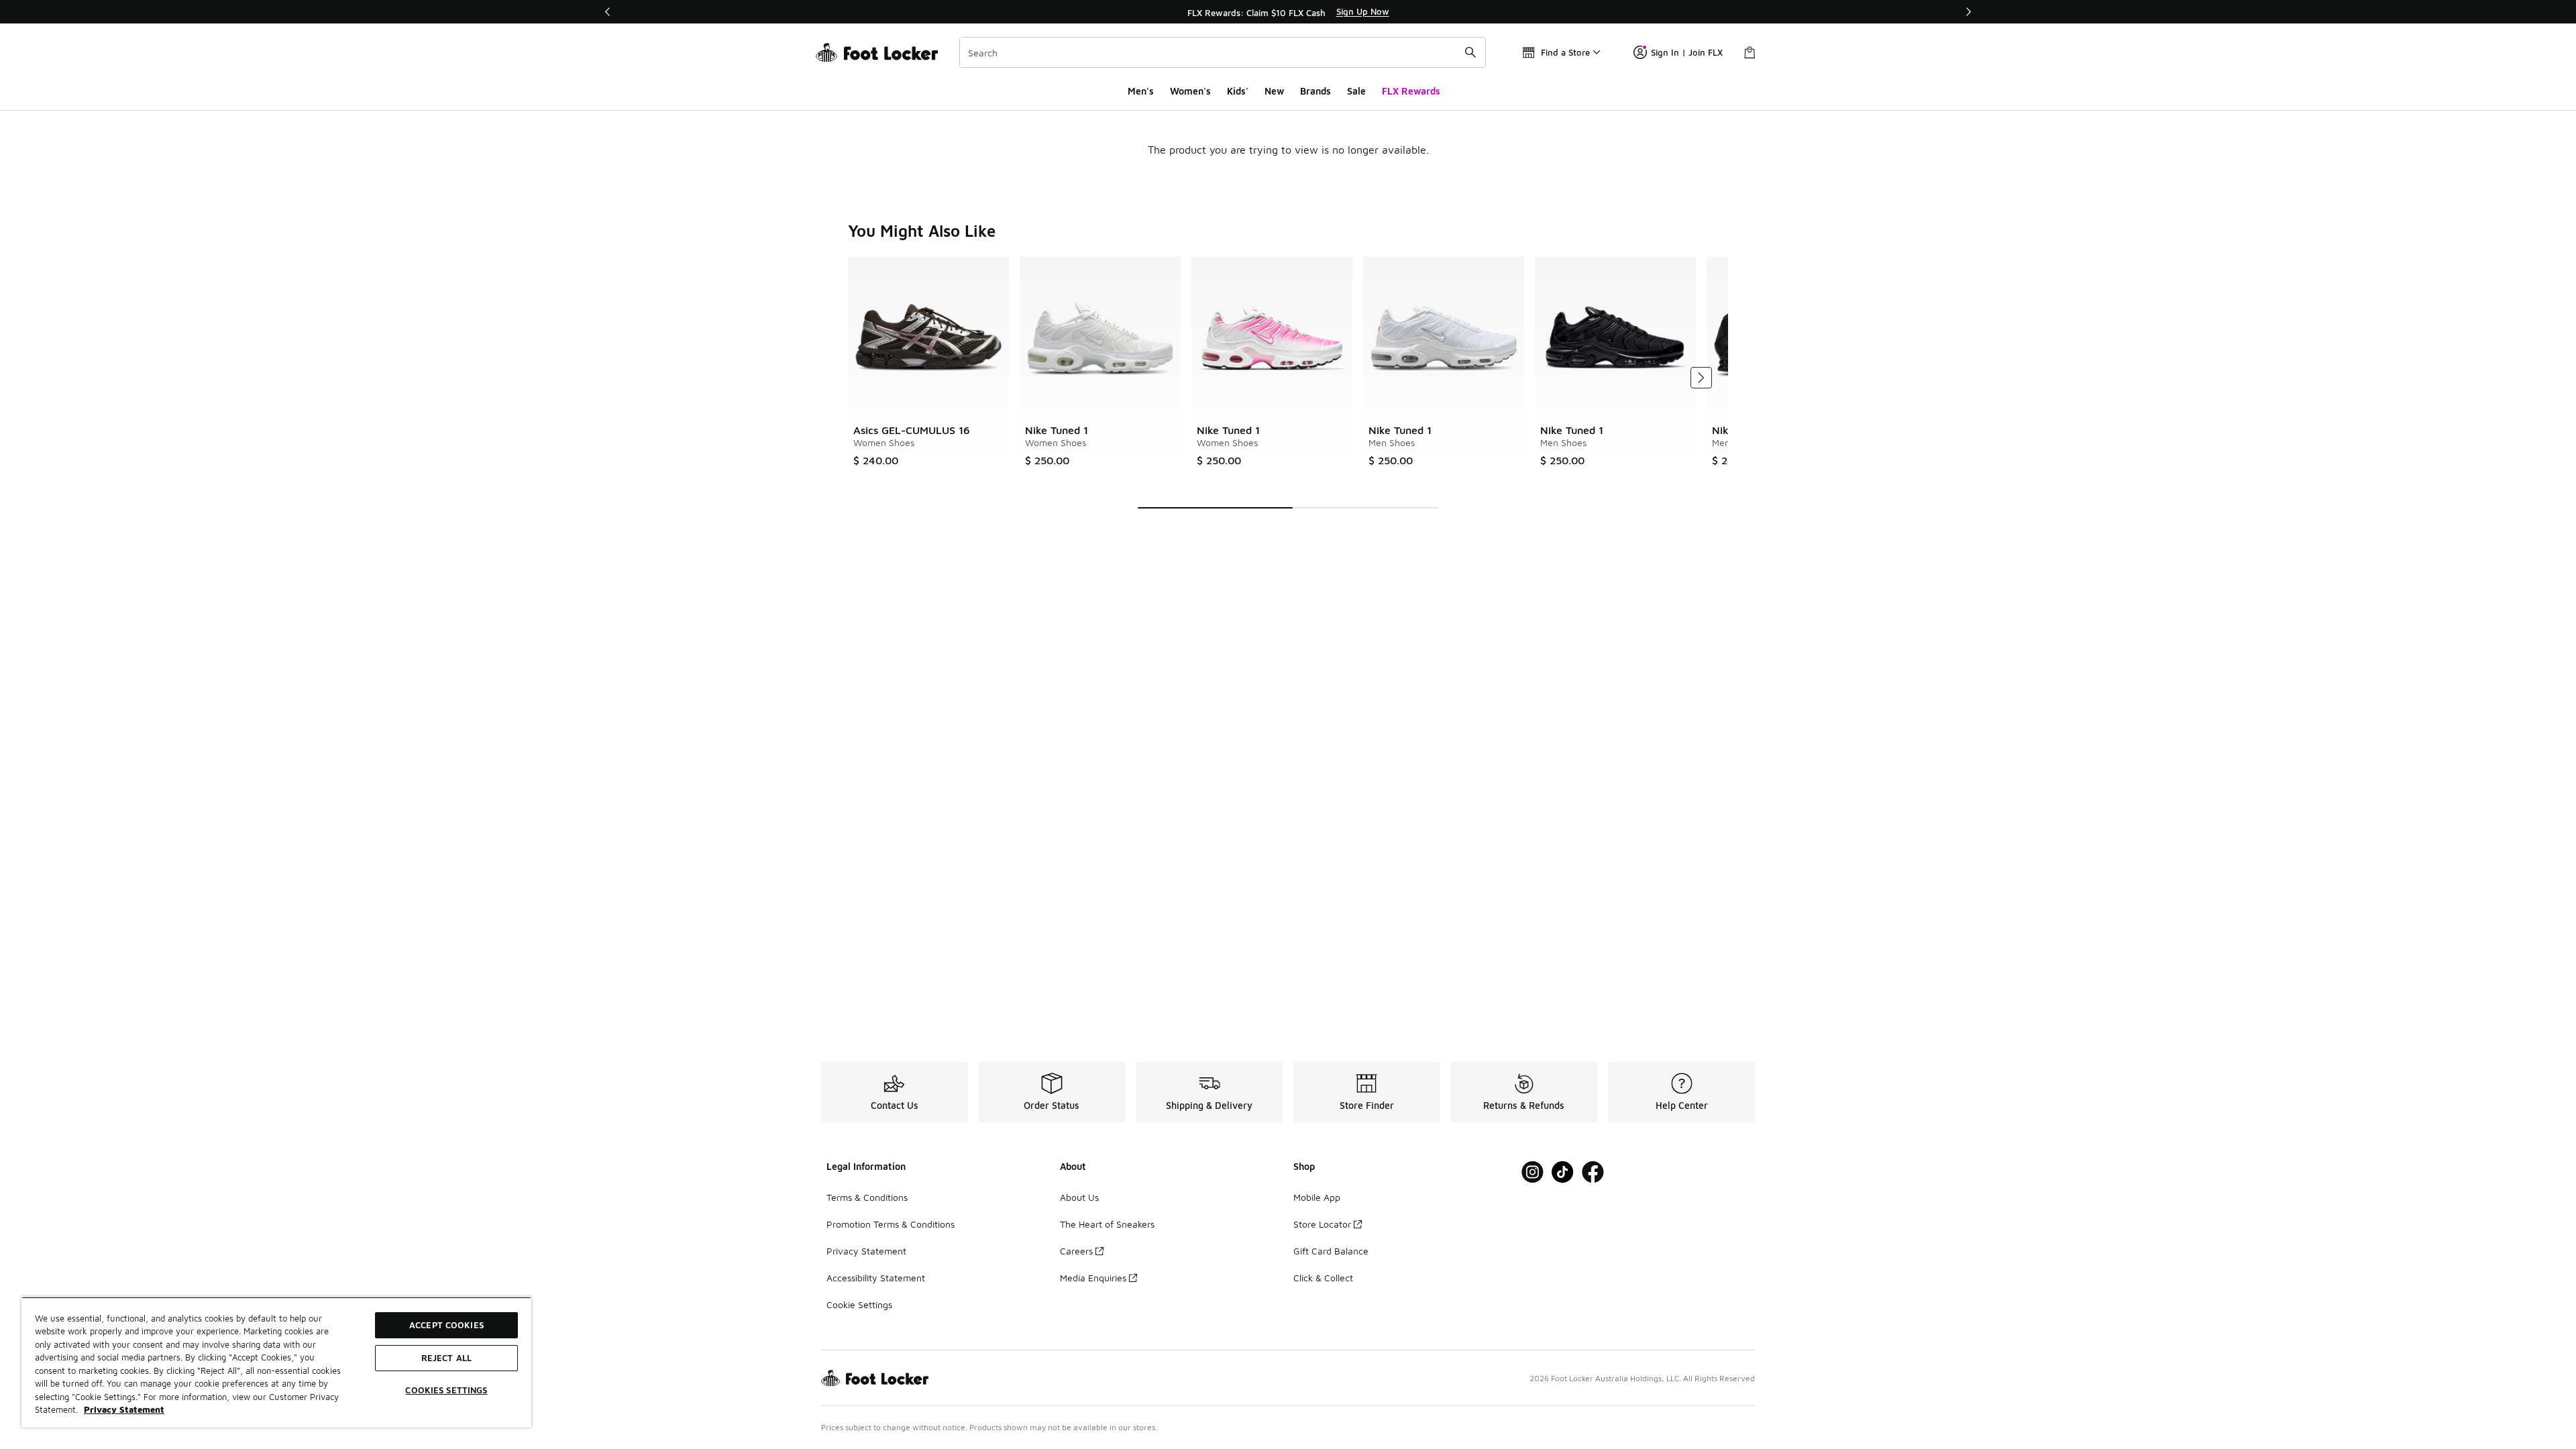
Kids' (1238, 91)
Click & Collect (1323, 1278)
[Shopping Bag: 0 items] (1750, 52)
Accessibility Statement (876, 1278)
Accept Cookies (446, 1325)
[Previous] (608, 12)
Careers (1076, 1251)
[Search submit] (1470, 52)
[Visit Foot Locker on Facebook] (1593, 1172)
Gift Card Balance (1331, 1251)
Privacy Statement (866, 1251)
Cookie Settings (859, 1304)
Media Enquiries (1093, 1278)
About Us (1079, 1197)
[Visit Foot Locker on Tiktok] (1563, 1172)
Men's (1141, 91)
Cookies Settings (446, 1390)
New (1274, 91)
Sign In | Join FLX (1687, 52)
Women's (1190, 91)
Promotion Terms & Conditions (891, 1224)
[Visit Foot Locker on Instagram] (1533, 1172)
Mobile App (1317, 1197)
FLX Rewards (1411, 91)
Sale (1356, 91)
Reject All (446, 1358)
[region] (1288, 12)
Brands (1316, 91)
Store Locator (1322, 1224)
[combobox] (1223, 52)
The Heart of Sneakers (1107, 1224)
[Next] (1968, 12)
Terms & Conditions (867, 1197)
